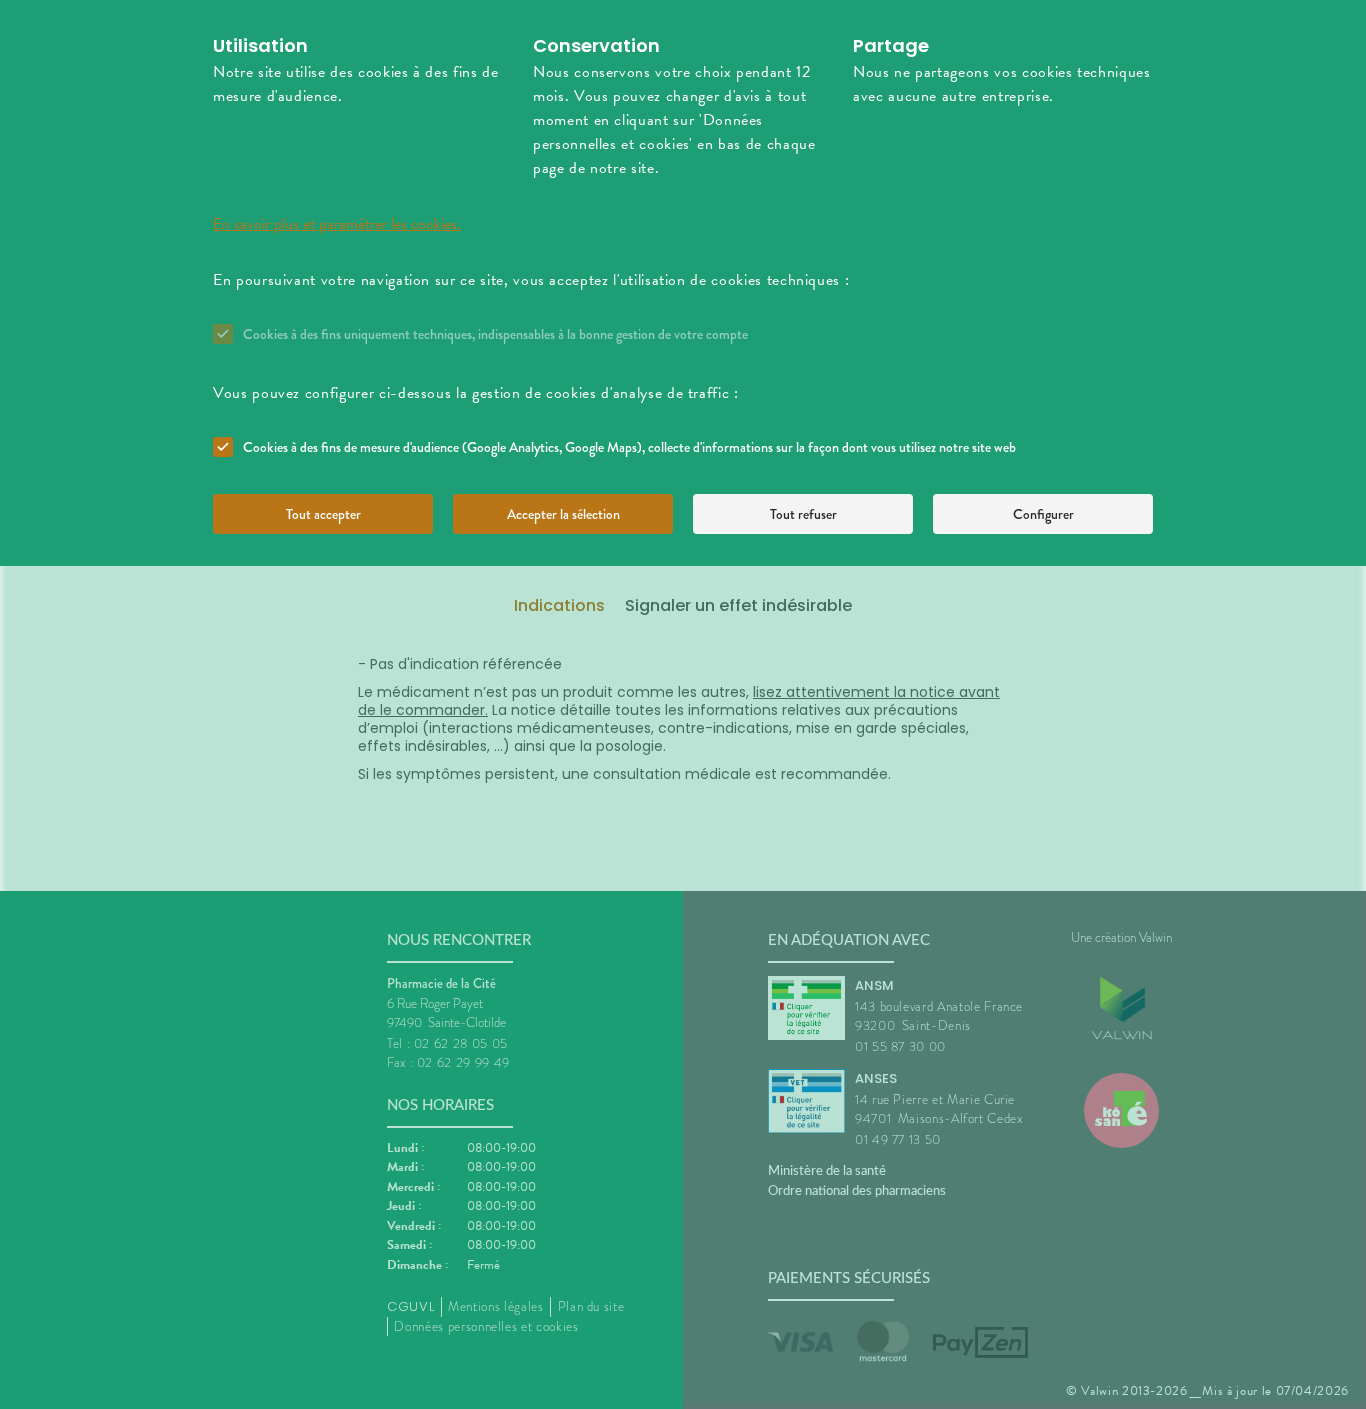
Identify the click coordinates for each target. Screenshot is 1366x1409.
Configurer (1043, 514)
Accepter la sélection (563, 514)
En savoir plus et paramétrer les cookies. (337, 224)
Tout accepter (323, 514)
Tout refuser (803, 514)
